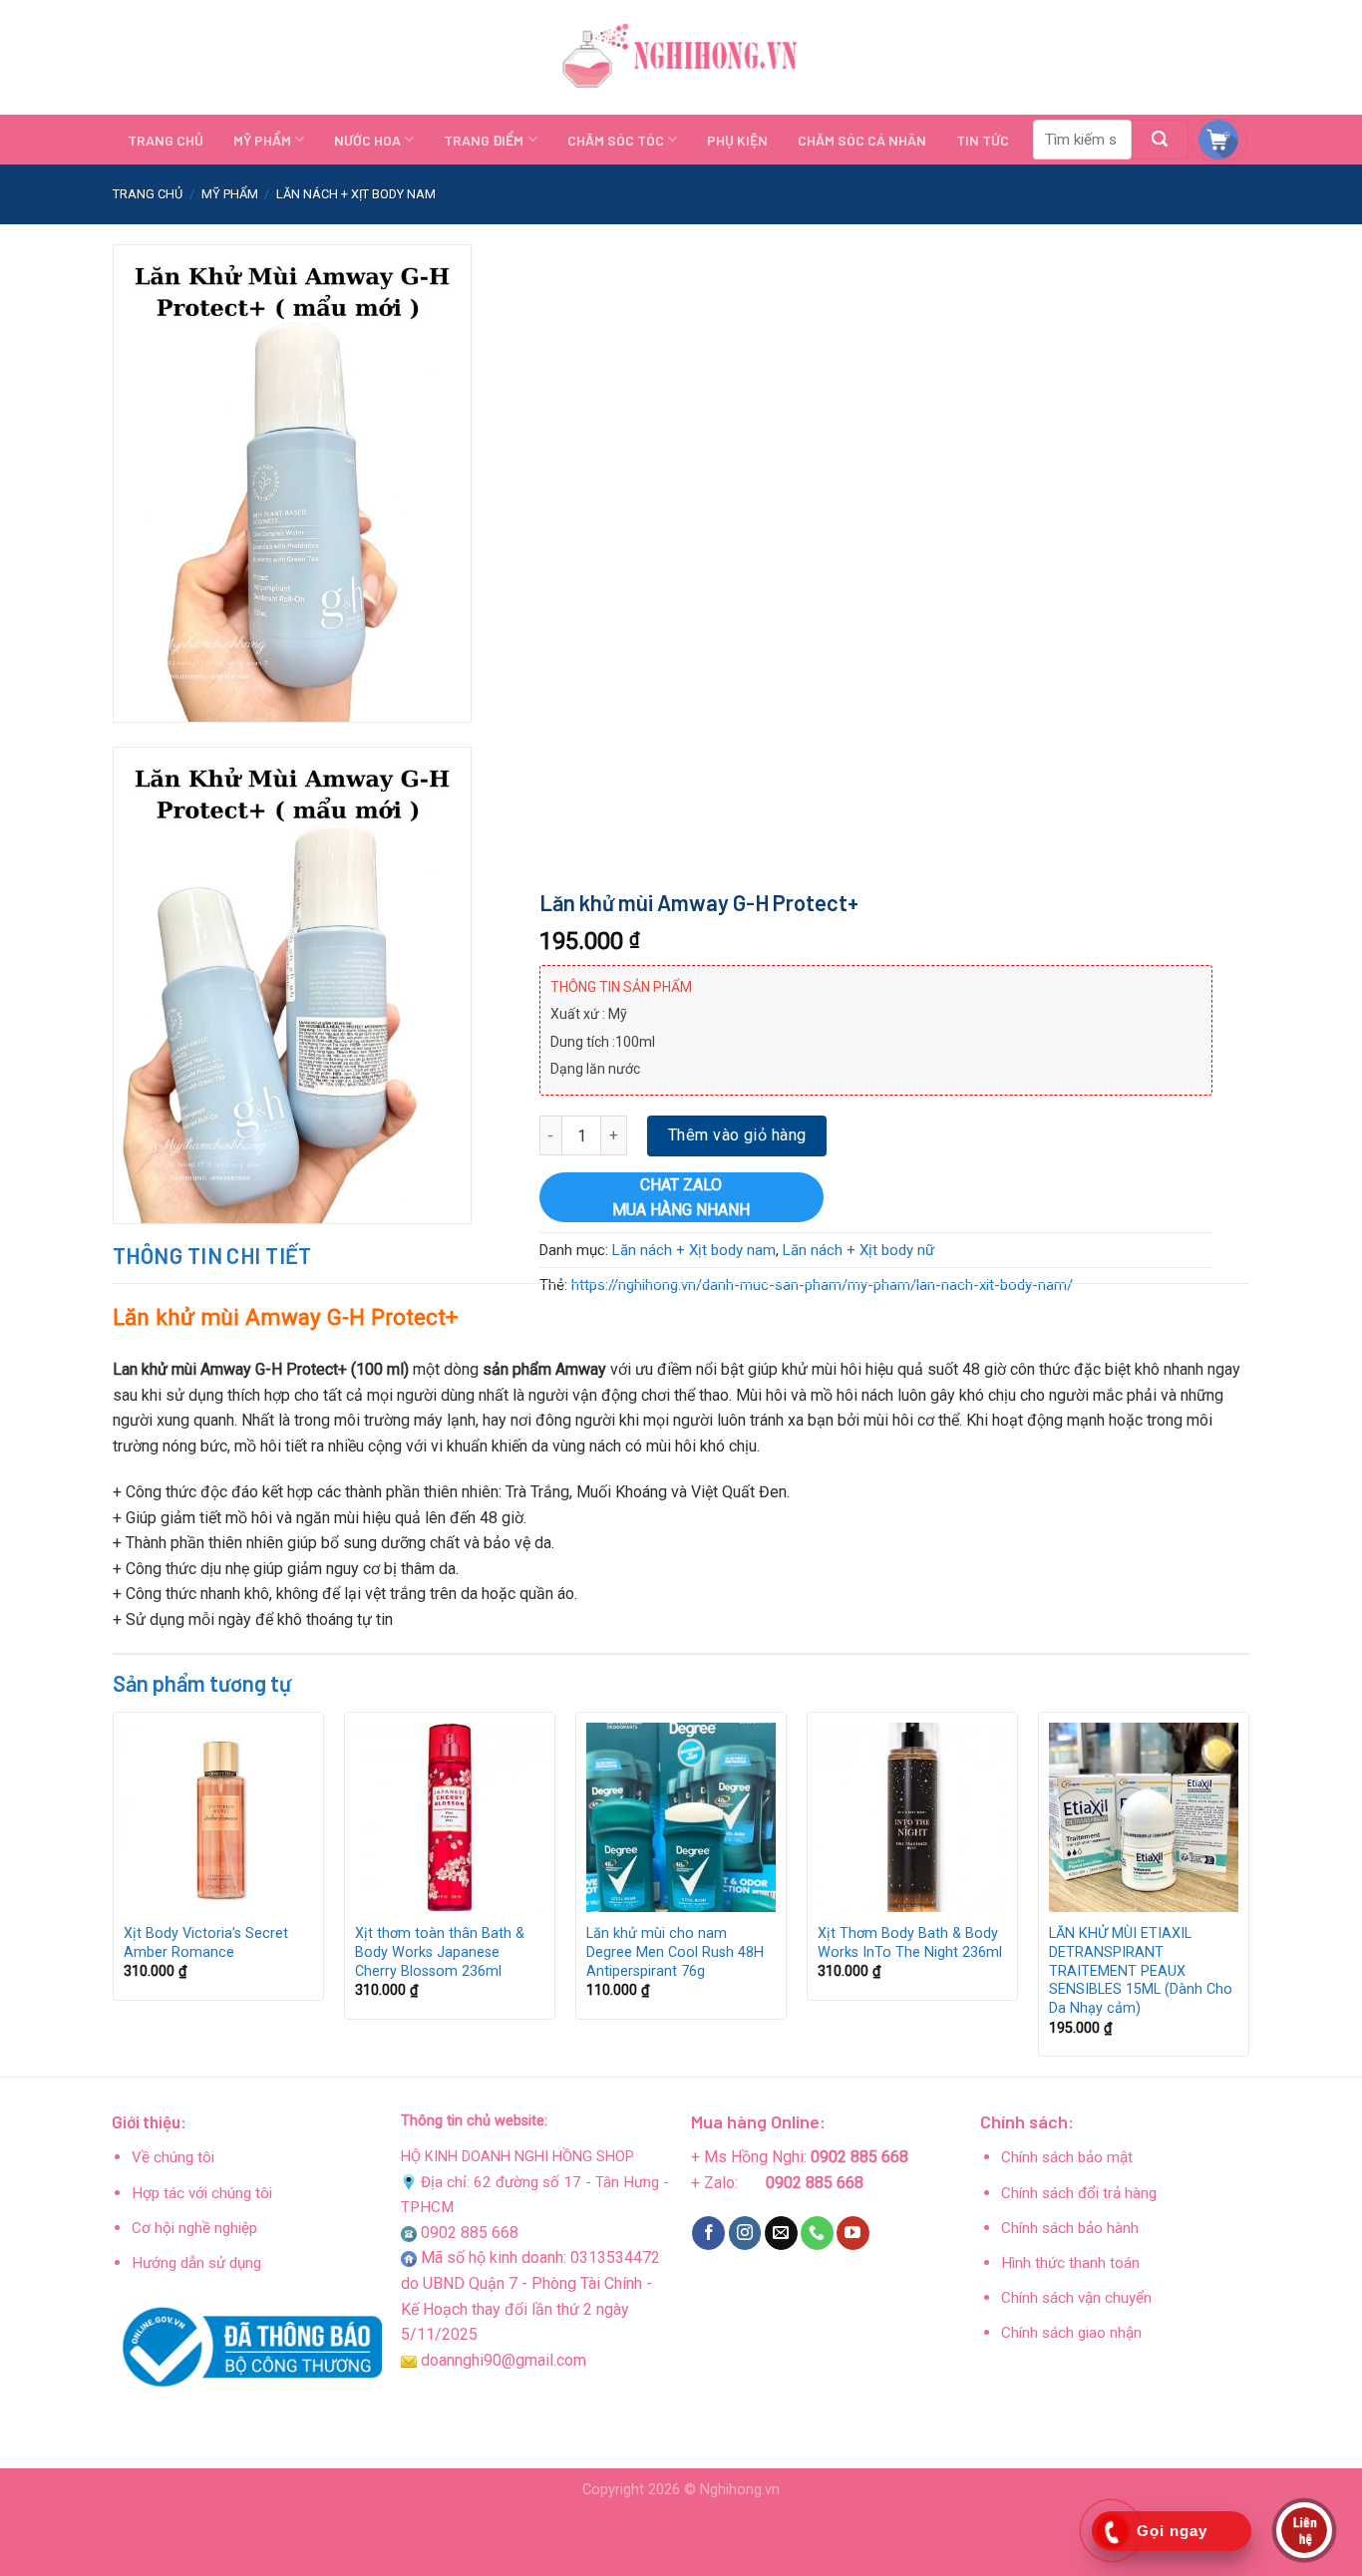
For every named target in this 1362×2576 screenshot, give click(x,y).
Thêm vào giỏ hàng (737, 1136)
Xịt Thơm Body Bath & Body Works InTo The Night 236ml (910, 1943)
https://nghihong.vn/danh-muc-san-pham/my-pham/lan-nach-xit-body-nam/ (821, 1285)
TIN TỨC (983, 140)
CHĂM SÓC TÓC (616, 140)
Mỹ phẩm (230, 194)
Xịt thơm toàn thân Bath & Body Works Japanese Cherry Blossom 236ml (440, 1952)
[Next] (1248, 1892)
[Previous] (114, 1892)
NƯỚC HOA (367, 140)
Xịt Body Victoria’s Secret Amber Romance (206, 1943)
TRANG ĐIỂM (484, 140)
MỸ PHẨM (262, 140)
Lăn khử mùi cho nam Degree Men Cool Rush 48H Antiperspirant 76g (675, 1952)
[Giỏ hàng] (1218, 140)
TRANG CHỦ (166, 140)
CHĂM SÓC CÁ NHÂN (862, 140)
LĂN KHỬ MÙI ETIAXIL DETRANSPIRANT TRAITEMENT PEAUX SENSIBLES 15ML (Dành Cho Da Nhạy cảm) (1141, 1971)
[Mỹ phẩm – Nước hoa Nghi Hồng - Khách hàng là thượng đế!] (681, 58)
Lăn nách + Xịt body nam (356, 194)
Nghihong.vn (740, 2490)
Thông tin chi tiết (212, 1255)
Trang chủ (148, 194)
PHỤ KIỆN (737, 140)
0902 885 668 (470, 2233)
